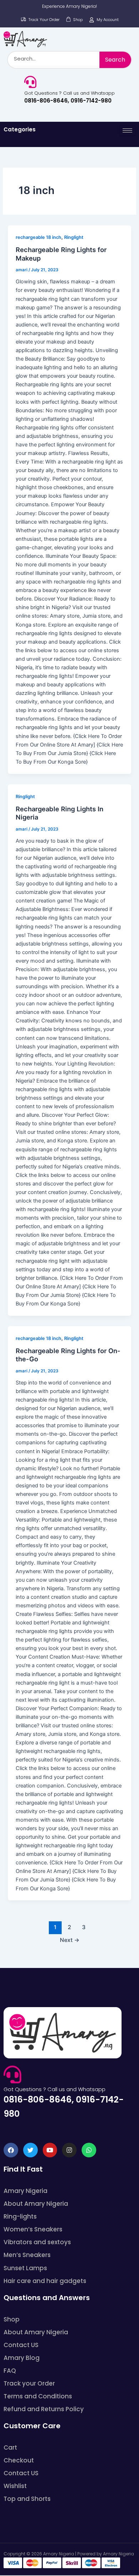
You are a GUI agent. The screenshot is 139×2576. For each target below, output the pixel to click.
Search (115, 60)
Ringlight (74, 237)
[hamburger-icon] (127, 130)
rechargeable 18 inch (38, 237)
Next (70, 1940)
